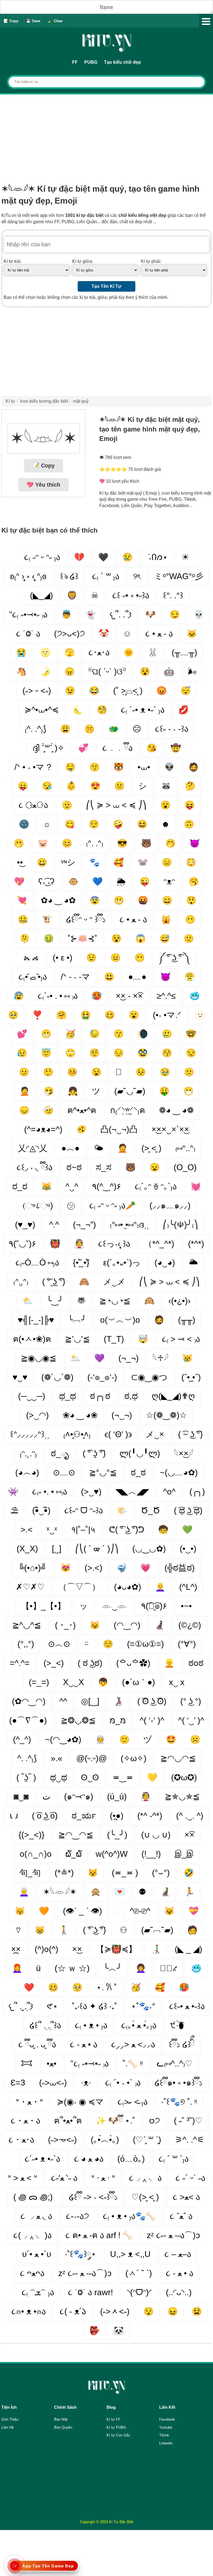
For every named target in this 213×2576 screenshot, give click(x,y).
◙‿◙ (21, 1796)
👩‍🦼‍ (159, 1625)
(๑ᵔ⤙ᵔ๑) (79, 1796)
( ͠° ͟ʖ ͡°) (54, 1282)
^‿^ (72, 1186)
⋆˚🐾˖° (143, 2006)
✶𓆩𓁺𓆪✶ (60, 1892)
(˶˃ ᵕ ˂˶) (37, 691)
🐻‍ (146, 843)
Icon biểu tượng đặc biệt (44, 401)
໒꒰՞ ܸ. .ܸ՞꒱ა (45, 2025)
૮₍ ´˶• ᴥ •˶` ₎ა (143, 710)
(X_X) (27, 1549)
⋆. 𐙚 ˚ (106, 1987)
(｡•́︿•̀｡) (105, 2140)
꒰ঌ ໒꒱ (69, 576)
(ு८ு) (38, 1205)
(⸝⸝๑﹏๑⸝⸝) (170, 1205)
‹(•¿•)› (179, 1301)
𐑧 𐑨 (14, 1816)
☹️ (195, 1739)
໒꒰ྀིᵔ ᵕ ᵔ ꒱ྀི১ (86, 919)
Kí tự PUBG (116, 2427)
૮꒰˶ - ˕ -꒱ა (172, 729)
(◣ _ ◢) (188, 1949)
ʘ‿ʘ (90, 1777)
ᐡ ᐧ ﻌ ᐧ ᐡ (103, 2178)
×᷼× (16, 1949)
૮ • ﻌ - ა (159, 634)
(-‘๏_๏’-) (102, 1377)
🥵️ (184, 1987)
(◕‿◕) (165, 1263)
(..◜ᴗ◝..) (179, 2292)
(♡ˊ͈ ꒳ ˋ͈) (147, 2140)
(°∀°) (187, 1644)
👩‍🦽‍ (118, 1701)
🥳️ (136, 1987)
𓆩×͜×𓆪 (184, 1453)
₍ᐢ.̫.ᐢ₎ (21, 1282)
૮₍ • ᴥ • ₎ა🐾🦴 (129, 2216)
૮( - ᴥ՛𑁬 (73, 2311)
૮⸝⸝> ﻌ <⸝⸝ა (133, 2044)
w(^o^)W (112, 1854)
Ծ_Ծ (150, 1510)
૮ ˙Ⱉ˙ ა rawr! (90, 2292)
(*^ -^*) (150, 1816)
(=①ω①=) (145, 1644)
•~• (186, 1606)
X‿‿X (73, 1682)
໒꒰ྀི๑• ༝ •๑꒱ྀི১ (178, 2083)
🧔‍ (159, 1320)
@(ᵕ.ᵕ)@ (92, 1758)
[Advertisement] (106, 136)
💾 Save (33, 21)
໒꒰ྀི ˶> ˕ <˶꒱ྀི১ (93, 2197)
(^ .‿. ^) (190, 1816)
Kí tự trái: (12, 261)
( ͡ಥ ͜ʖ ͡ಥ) (188, 1510)
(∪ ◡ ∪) (156, 1835)
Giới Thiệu (10, 2419)
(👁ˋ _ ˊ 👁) (83, 1911)
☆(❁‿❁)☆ (166, 1415)
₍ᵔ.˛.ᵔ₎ (28, 1453)
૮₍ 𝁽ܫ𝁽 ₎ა (38, 2292)
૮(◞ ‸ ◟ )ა (32, 2235)
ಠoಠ (196, 1663)
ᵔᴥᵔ (169, 881)
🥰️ (160, 1987)
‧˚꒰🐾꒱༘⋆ (81, 2254)
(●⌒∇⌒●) (28, 1720)
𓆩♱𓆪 (160, 1358)
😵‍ (145, 671)
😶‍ (190, 919)
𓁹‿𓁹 (115, 1606)
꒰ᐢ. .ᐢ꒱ (173, 595)
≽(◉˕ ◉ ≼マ (80, 2102)
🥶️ (196, 1968)
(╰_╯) (117, 1835)
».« (57, 1758)
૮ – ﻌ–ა (178, 2254)
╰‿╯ (55, 1301)
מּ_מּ (118, 1720)
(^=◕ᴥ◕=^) (43, 1129)
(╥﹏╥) (184, 652)
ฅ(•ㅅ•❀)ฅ (32, 1339)
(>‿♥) (91, 1492)
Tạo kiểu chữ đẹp (122, 62)
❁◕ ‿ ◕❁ (176, 1110)
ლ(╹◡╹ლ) (140, 1453)
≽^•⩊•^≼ (42, 710)
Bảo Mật (61, 2419)
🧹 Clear (55, 21)
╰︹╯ (77, 1320)
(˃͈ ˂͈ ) (151, 1148)
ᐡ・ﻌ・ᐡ (29, 2102)
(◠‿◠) (127, 1625)
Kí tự (10, 401)
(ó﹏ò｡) (131, 2159)
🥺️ (77, 1987)
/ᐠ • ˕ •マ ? (33, 767)
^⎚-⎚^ (140, 1911)
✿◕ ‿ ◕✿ (58, 900)
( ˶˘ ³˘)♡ (188, 2121)
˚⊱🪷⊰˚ (83, 938)
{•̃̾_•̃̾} (81, 1263)
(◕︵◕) (27, 1472)
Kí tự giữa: (83, 261)
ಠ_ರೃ (84, 1816)
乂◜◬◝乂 (33, 1148)
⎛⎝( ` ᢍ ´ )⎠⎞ (97, 1549)
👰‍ (146, 1796)
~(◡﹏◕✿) (179, 1472)
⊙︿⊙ (59, 1644)
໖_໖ (74, 1854)
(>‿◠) (37, 1415)
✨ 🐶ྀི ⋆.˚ (115, 2121)
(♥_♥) (25, 1225)
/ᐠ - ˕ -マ (75, 977)
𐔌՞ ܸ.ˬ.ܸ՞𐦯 (21, 2006)
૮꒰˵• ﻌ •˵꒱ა (187, 2006)
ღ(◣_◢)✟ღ (173, 1396)
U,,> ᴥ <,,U (130, 2254)
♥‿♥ (20, 1377)
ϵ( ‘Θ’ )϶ (118, 1434)
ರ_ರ (20, 1186)
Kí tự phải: (151, 261)
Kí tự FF (113, 2419)
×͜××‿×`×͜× (170, 1129)
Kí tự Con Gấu (118, 2435)
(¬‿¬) (122, 1415)
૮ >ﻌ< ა (186, 2197)
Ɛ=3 (18, 2083)
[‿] (57, 1549)
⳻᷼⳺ (168, 1968)
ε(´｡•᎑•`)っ (122, 1263)
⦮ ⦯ (31, 958)
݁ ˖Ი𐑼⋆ (157, 557)
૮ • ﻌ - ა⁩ (133, 919)
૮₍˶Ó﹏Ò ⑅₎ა (37, 1263)
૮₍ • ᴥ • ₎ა (91, 2025)
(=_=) (39, 1682)
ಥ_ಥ (68, 1396)
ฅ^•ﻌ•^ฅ (82, 1110)
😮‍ (134, 1015)
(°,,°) (26, 1644)
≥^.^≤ (166, 996)
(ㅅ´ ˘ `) (139, 2273)
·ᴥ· (86, 2083)
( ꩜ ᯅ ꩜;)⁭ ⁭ (34, 2197)
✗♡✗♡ (30, 1587)
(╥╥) (187, 1320)
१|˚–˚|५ (83, 1530)
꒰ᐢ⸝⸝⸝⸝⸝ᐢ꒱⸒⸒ (30, 1434)
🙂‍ (124, 1739)
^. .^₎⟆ (27, 1758)
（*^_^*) (159, 1244)
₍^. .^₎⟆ (35, 729)
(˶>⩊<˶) (53, 2083)
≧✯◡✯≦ (182, 1796)
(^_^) (22, 1739)
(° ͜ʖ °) (191, 1701)
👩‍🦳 (24, 1892)
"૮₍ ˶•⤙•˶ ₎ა (28, 614)
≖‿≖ (123, 1777)
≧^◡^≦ (27, 1625)
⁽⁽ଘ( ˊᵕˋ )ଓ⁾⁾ (107, 671)
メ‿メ (114, 1282)
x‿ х (177, 1682)
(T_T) (114, 1339)
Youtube (166, 2427)
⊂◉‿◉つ (149, 1377)
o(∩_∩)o (36, 1854)
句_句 (30, 1873)
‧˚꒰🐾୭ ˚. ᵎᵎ (179, 2102)
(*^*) (196, 1244)
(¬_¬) (129, 1358)
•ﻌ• (52, 2063)
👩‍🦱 (141, 1968)
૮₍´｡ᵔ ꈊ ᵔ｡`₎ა (156, 1186)
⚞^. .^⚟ (190, 2140)
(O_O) (185, 1167)
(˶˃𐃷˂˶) (62, 2140)
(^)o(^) (46, 1949)
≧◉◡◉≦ (39, 1358)
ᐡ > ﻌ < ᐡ (22, 2178)
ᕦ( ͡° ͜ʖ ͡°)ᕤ (127, 1530)
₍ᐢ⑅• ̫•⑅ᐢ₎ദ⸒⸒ (129, 1225)
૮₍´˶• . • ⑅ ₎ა (58, 996)
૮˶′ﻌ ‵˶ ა (64, 2178)
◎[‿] (90, 1701)
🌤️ (122, 1510)
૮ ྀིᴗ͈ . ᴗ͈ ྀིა (37, 2044)
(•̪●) (117, 1816)
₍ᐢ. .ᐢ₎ (95, 843)
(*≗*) (64, 1873)
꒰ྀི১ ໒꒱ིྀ (182, 2044)
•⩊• (144, 767)
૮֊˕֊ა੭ (78, 2216)
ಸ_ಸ (104, 1167)
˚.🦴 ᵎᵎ (133, 2063)
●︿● (70, 1148)
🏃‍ (189, 1892)
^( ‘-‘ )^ (152, 1720)
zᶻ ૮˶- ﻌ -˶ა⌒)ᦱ (173, 2235)
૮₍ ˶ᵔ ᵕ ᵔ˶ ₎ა (42, 557)
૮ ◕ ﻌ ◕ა (89, 2159)
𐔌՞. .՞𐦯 (121, 614)
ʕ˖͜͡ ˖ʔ (46, 881)
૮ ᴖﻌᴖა (32, 2273)
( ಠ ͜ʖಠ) (90, 1663)
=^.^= (20, 1663)
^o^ (169, 1492)
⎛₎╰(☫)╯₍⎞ (180, 1225)
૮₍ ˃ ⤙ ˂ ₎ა (181, 1339)
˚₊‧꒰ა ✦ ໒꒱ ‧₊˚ (94, 2006)
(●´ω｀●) (139, 1682)
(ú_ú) (117, 1796)
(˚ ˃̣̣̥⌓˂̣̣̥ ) (128, 691)
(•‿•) (188, 1549)
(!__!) (151, 1854)
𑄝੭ (154, 2121)
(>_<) (54, 1663)
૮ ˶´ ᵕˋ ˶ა (190, 2178)
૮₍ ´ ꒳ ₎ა (106, 576)
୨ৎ (137, 576)
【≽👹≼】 (116, 1949)
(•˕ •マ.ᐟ (167, 1015)
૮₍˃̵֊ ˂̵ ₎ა (133, 2102)
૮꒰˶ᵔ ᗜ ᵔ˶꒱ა (84, 1510)
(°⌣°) (161, 1873)
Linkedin (166, 2443)
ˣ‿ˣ (52, 1530)
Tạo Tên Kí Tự (106, 286)
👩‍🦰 (17, 1968)
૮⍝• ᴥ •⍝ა (29, 2311)
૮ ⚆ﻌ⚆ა (33, 805)
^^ (63, 1701)
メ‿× (155, 1434)
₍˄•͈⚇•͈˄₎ (77, 1434)
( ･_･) (65, 1625)
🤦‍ (25, 1091)
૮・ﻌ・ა (26, 2121)
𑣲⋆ (52, 2006)
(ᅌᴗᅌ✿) (133, 1663)
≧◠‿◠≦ (76, 1835)
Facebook (167, 2419)
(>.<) (93, 1568)
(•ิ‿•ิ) (41, 1510)
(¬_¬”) (84, 1225)
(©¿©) (190, 1625)
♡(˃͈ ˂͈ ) (145, 2197)
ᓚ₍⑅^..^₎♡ (175, 2063)
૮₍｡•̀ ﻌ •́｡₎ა (139, 2025)
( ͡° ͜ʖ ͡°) (94, 1930)
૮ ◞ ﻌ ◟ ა (36, 2216)
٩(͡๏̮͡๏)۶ (154, 1606)
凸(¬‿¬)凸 (119, 1129)
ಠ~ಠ (74, 1167)
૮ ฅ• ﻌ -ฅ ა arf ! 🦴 (99, 2235)
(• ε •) (63, 958)
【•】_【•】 (43, 1606)
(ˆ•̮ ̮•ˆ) (191, 1377)
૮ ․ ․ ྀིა (117, 748)
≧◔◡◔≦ (115, 1301)
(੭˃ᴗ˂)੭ (69, 634)
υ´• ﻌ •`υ (37, 2254)
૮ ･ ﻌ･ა (21, 2140)
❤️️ (29, 1987)
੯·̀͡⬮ (177, 2025)
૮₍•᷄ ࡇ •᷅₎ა (33, 977)
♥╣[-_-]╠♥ (36, 1320)
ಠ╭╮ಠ (100, 1396)
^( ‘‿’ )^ (191, 1720)
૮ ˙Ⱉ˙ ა (28, 634)
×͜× (77, 1949)
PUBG (91, 62)
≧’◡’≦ (77, 1339)
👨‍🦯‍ (156, 1949)
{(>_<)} (31, 1835)
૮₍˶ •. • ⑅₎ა (50, 1492)
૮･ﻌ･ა (99, 652)
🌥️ (75, 1358)
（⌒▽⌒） (79, 1587)
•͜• (20, 862)
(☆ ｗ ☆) (72, 1968)
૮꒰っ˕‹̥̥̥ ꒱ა (114, 1244)
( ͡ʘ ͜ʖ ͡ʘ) (152, 1701)
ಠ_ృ (60, 1453)
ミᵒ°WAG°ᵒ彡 (179, 576)
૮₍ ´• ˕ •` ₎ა (123, 2083)
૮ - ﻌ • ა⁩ (84, 2044)
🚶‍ (64, 1930)
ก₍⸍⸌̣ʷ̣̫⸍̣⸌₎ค (128, 1110)
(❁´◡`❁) (57, 1377)
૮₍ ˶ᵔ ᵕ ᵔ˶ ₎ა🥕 (112, 1205)
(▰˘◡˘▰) (130, 1091)
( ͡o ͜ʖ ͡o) (45, 1816)
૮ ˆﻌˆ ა (181, 2216)
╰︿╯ (113, 1968)
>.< (27, 1530)
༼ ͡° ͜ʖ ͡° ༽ (174, 958)
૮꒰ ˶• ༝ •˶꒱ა (131, 595)
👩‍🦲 (160, 1587)
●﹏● (137, 977)
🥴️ (53, 1987)
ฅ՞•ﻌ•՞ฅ (68, 2121)
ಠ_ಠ (138, 1472)
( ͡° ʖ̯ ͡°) (94, 1453)
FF (75, 62)
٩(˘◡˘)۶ (22, 1244)
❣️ (37, 1015)
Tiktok (164, 2435)
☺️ (108, 1644)
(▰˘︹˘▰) (157, 1930)
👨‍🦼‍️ (165, 1892)
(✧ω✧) (134, 1758)
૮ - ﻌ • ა (180, 2273)
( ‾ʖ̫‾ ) (26, 1777)
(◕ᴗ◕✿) (128, 1587)
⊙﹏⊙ (64, 1472)
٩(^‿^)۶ (106, 1186)
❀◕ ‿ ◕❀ (80, 1415)
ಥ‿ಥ (59, 1777)
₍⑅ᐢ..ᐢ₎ (185, 1148)
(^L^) (188, 1587)
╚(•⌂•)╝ (32, 1568)
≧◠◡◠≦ (178, 1758)
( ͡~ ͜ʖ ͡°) (190, 1434)
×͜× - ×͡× (129, 996)
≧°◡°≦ (103, 1472)
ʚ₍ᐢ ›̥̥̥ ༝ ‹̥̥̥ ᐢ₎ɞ (28, 576)
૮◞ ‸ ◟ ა (145, 2178)
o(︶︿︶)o (120, 1320)
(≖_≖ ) (125, 1873)
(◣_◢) (41, 595)
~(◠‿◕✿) (63, 1739)
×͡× (189, 1835)
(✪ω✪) (184, 1777)
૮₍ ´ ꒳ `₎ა (174, 2159)
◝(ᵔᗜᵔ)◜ (139, 2292)
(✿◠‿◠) (29, 1701)
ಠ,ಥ (131, 1396)
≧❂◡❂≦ (78, 1720)
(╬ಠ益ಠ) (180, 1568)
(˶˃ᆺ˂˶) (115, 2311)
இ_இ (184, 1854)
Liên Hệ (7, 2427)
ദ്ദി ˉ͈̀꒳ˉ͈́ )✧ (48, 748)
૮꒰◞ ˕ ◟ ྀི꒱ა (35, 1167)
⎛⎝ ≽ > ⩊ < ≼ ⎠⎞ (116, 805)
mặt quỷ (81, 401)
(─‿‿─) (32, 1396)
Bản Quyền (63, 2427)
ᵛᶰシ (68, 862)
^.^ (54, 1225)
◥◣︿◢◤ (132, 1492)
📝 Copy (11, 21)
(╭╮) (197, 1492)
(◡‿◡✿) (149, 1549)
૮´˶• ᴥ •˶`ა (42, 2159)
